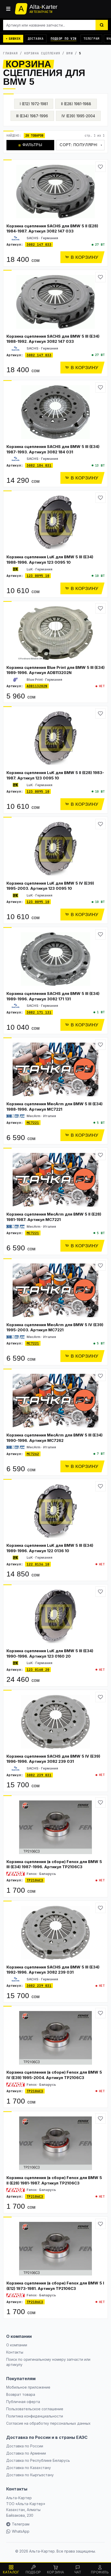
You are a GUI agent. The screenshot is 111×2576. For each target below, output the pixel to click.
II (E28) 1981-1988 (76, 104)
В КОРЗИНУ (85, 257)
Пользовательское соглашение (35, 2409)
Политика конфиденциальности (35, 2416)
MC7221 (33, 1123)
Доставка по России (25, 2446)
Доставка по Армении (26, 2453)
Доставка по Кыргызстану (30, 2475)
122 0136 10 (38, 1564)
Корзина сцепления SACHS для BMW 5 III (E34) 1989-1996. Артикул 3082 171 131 (53, 996)
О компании (17, 2345)
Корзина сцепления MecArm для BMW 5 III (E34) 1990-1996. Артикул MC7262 (54, 1438)
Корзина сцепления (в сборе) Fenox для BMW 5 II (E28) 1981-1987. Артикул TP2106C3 (54, 2180)
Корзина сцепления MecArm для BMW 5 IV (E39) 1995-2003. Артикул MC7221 (55, 1327)
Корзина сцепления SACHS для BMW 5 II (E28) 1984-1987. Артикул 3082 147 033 (52, 229)
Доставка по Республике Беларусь (38, 2460)
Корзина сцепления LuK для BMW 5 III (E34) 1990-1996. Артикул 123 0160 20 (50, 1653)
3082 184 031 (39, 465)
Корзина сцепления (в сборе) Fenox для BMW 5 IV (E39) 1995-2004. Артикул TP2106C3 (54, 2075)
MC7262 (33, 1454)
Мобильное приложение (28, 2387)
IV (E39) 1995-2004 (78, 116)
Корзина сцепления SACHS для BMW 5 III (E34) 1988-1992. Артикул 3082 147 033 (53, 339)
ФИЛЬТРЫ (30, 145)
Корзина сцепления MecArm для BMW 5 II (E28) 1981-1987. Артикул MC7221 (54, 1217)
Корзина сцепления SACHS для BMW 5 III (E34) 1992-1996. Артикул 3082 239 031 (53, 1970)
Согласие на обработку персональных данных (48, 2423)
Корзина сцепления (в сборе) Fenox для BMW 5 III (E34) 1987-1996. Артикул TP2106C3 (54, 1864)
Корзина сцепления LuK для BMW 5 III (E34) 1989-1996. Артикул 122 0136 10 (50, 1548)
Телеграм (91, 39)
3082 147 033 (39, 244)
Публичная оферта (23, 2402)
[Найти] (102, 25)
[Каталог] (8, 9)
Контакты (15, 2352)
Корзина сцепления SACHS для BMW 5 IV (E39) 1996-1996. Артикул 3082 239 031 (53, 1759)
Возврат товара (21, 2394)
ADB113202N (37, 686)
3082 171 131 (39, 1012)
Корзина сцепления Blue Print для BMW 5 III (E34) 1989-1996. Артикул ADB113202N (55, 670)
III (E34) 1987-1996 (32, 116)
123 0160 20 (38, 1670)
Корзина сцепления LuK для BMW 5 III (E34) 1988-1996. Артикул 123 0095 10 (50, 560)
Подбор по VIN (64, 39)
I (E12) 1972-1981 (34, 104)
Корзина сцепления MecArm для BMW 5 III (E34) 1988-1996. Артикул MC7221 (54, 1107)
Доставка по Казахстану (29, 2468)
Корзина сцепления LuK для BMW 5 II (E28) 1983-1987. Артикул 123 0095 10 (55, 775)
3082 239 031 (39, 1775)
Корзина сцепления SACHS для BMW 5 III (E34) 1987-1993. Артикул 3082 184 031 (53, 449)
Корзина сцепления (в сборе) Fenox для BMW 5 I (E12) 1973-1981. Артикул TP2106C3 (55, 2286)
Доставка (36, 39)
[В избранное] (100, 167)
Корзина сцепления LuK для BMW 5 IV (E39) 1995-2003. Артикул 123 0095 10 (50, 886)
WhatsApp (21, 2531)
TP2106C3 (35, 1880)
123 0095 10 (38, 576)
